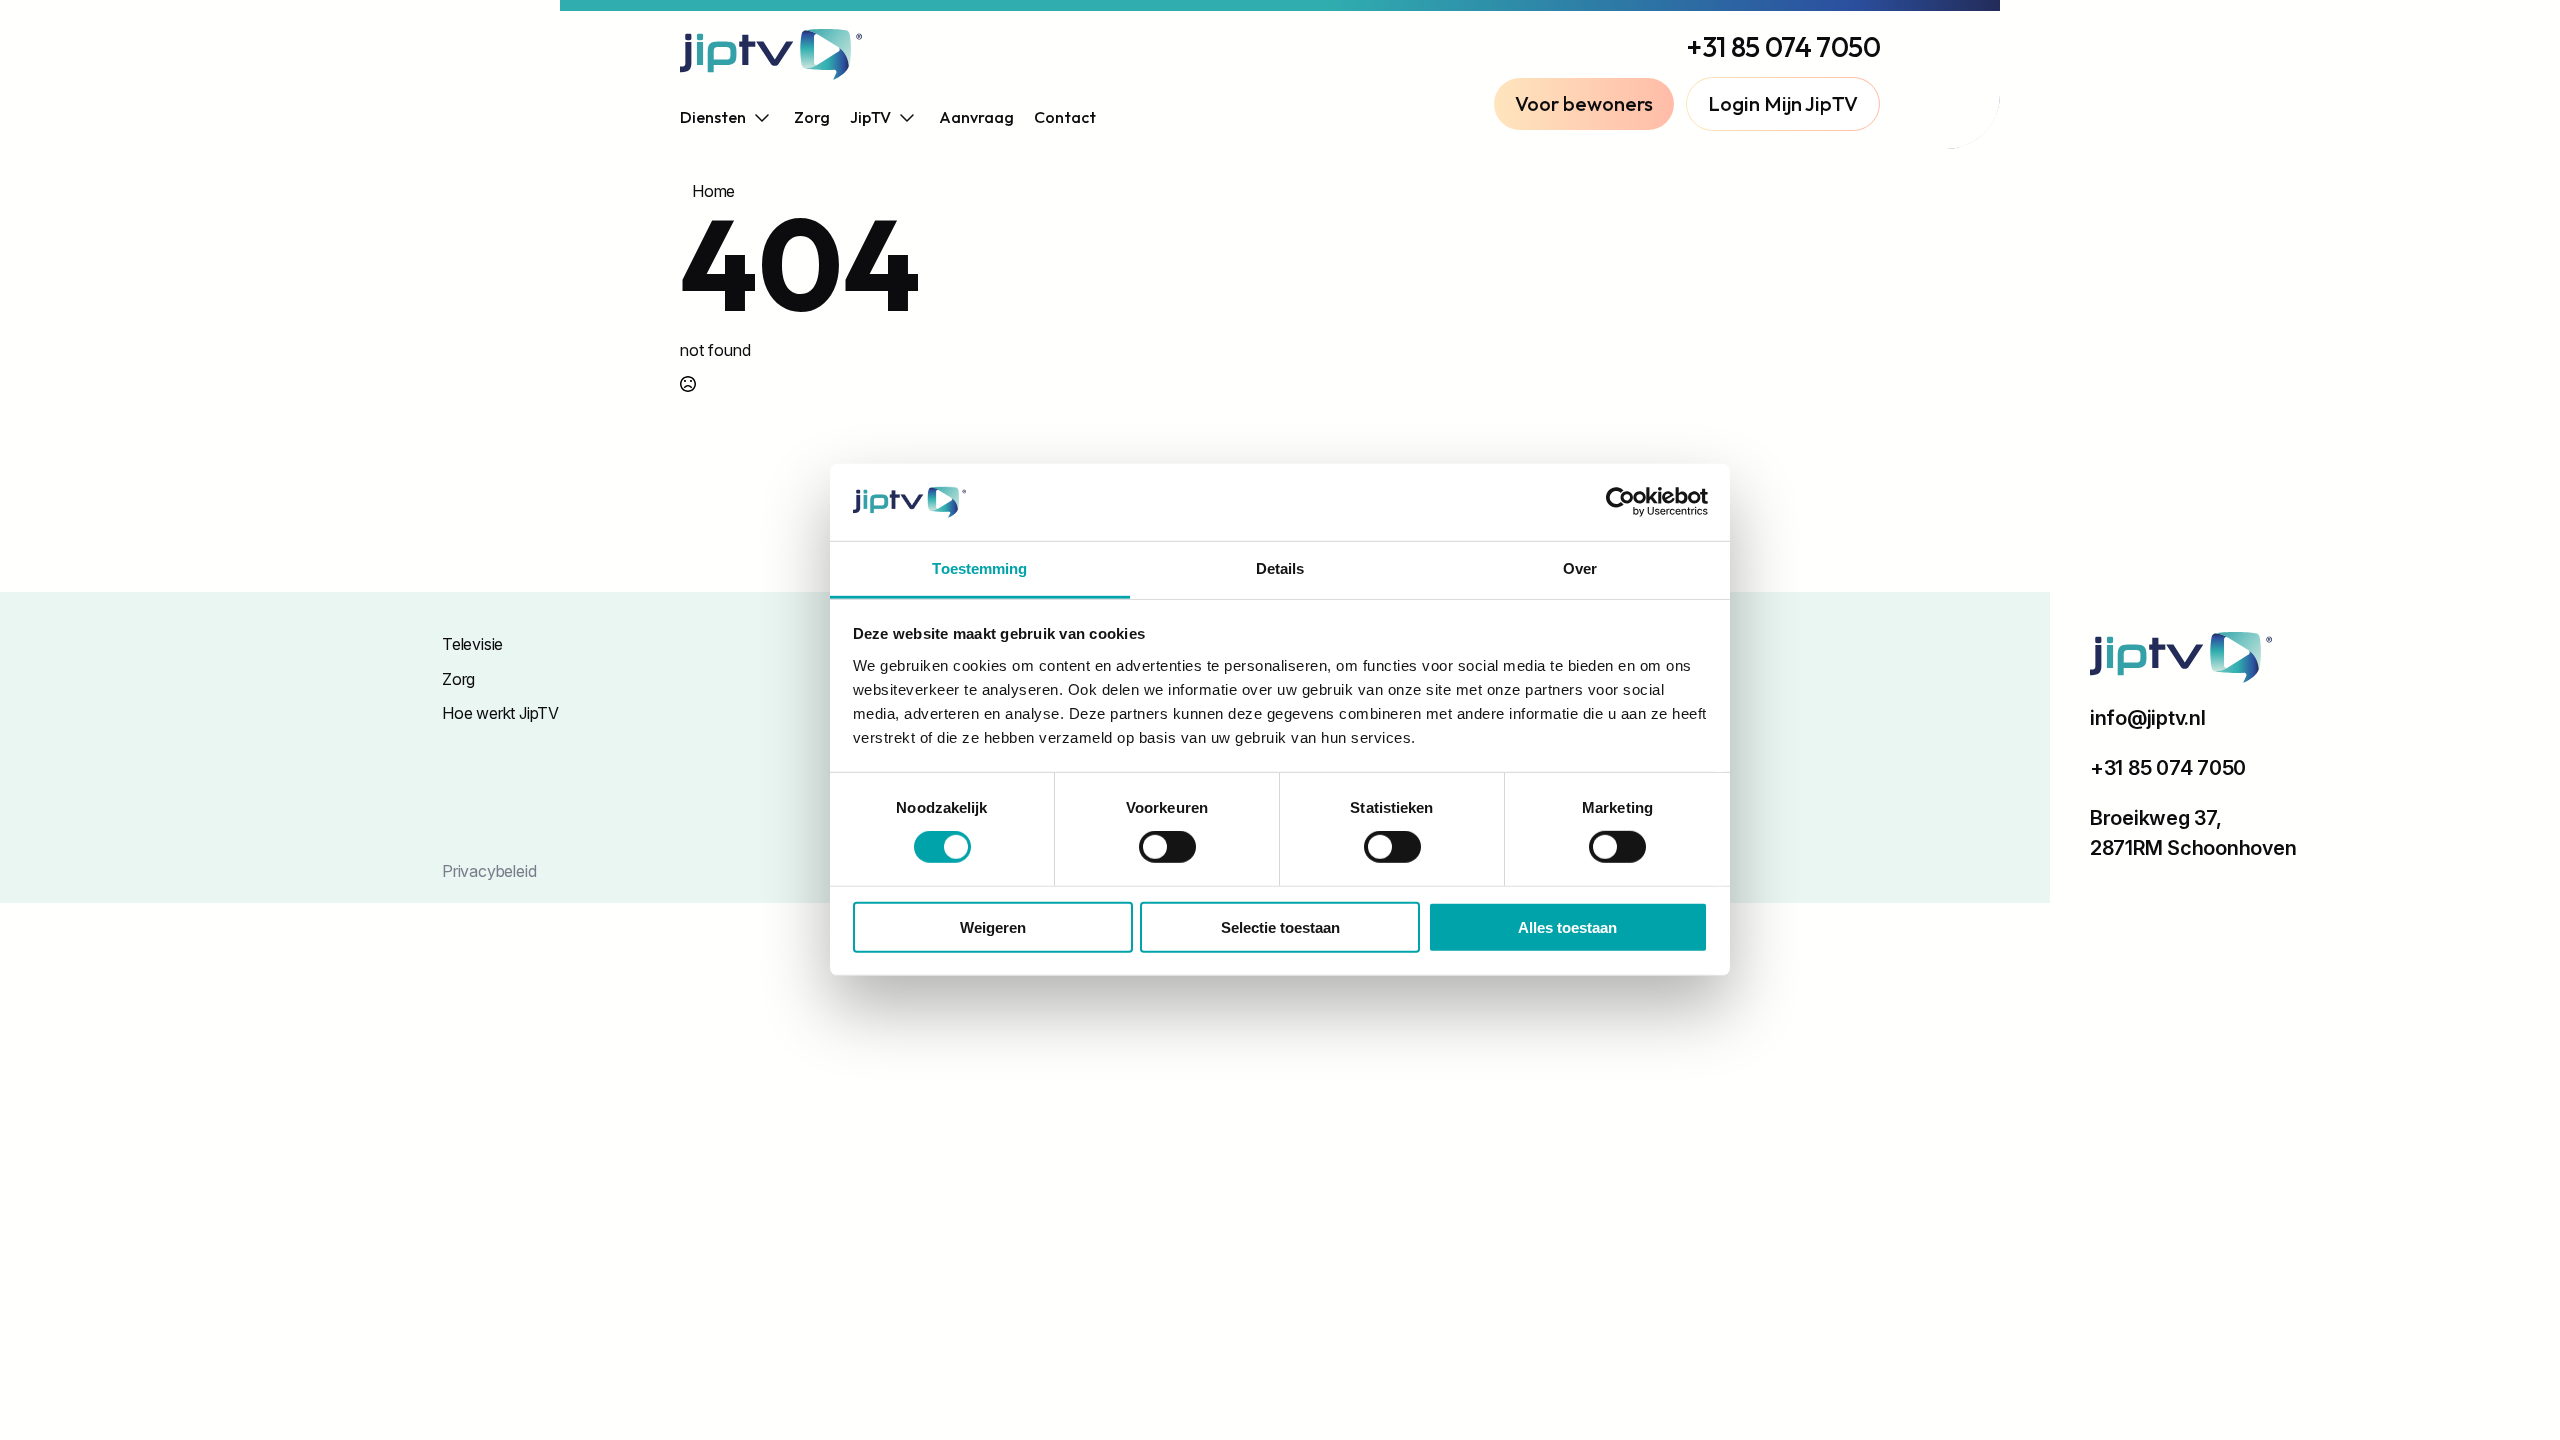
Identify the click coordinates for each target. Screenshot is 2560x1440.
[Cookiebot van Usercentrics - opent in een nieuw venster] (1620, 502)
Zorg (812, 117)
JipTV (870, 117)
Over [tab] (1580, 568)
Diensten (713, 117)
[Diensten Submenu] (760, 117)
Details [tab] (1280, 568)
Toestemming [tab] (979, 568)
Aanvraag (976, 117)
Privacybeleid (489, 871)
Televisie (472, 644)
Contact (1065, 117)
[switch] (1167, 847)
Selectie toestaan (1280, 926)
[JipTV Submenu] (905, 117)
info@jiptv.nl (2148, 718)
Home (713, 191)
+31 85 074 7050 (1783, 46)
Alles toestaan (1567, 926)
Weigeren (993, 926)
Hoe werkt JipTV (500, 713)
